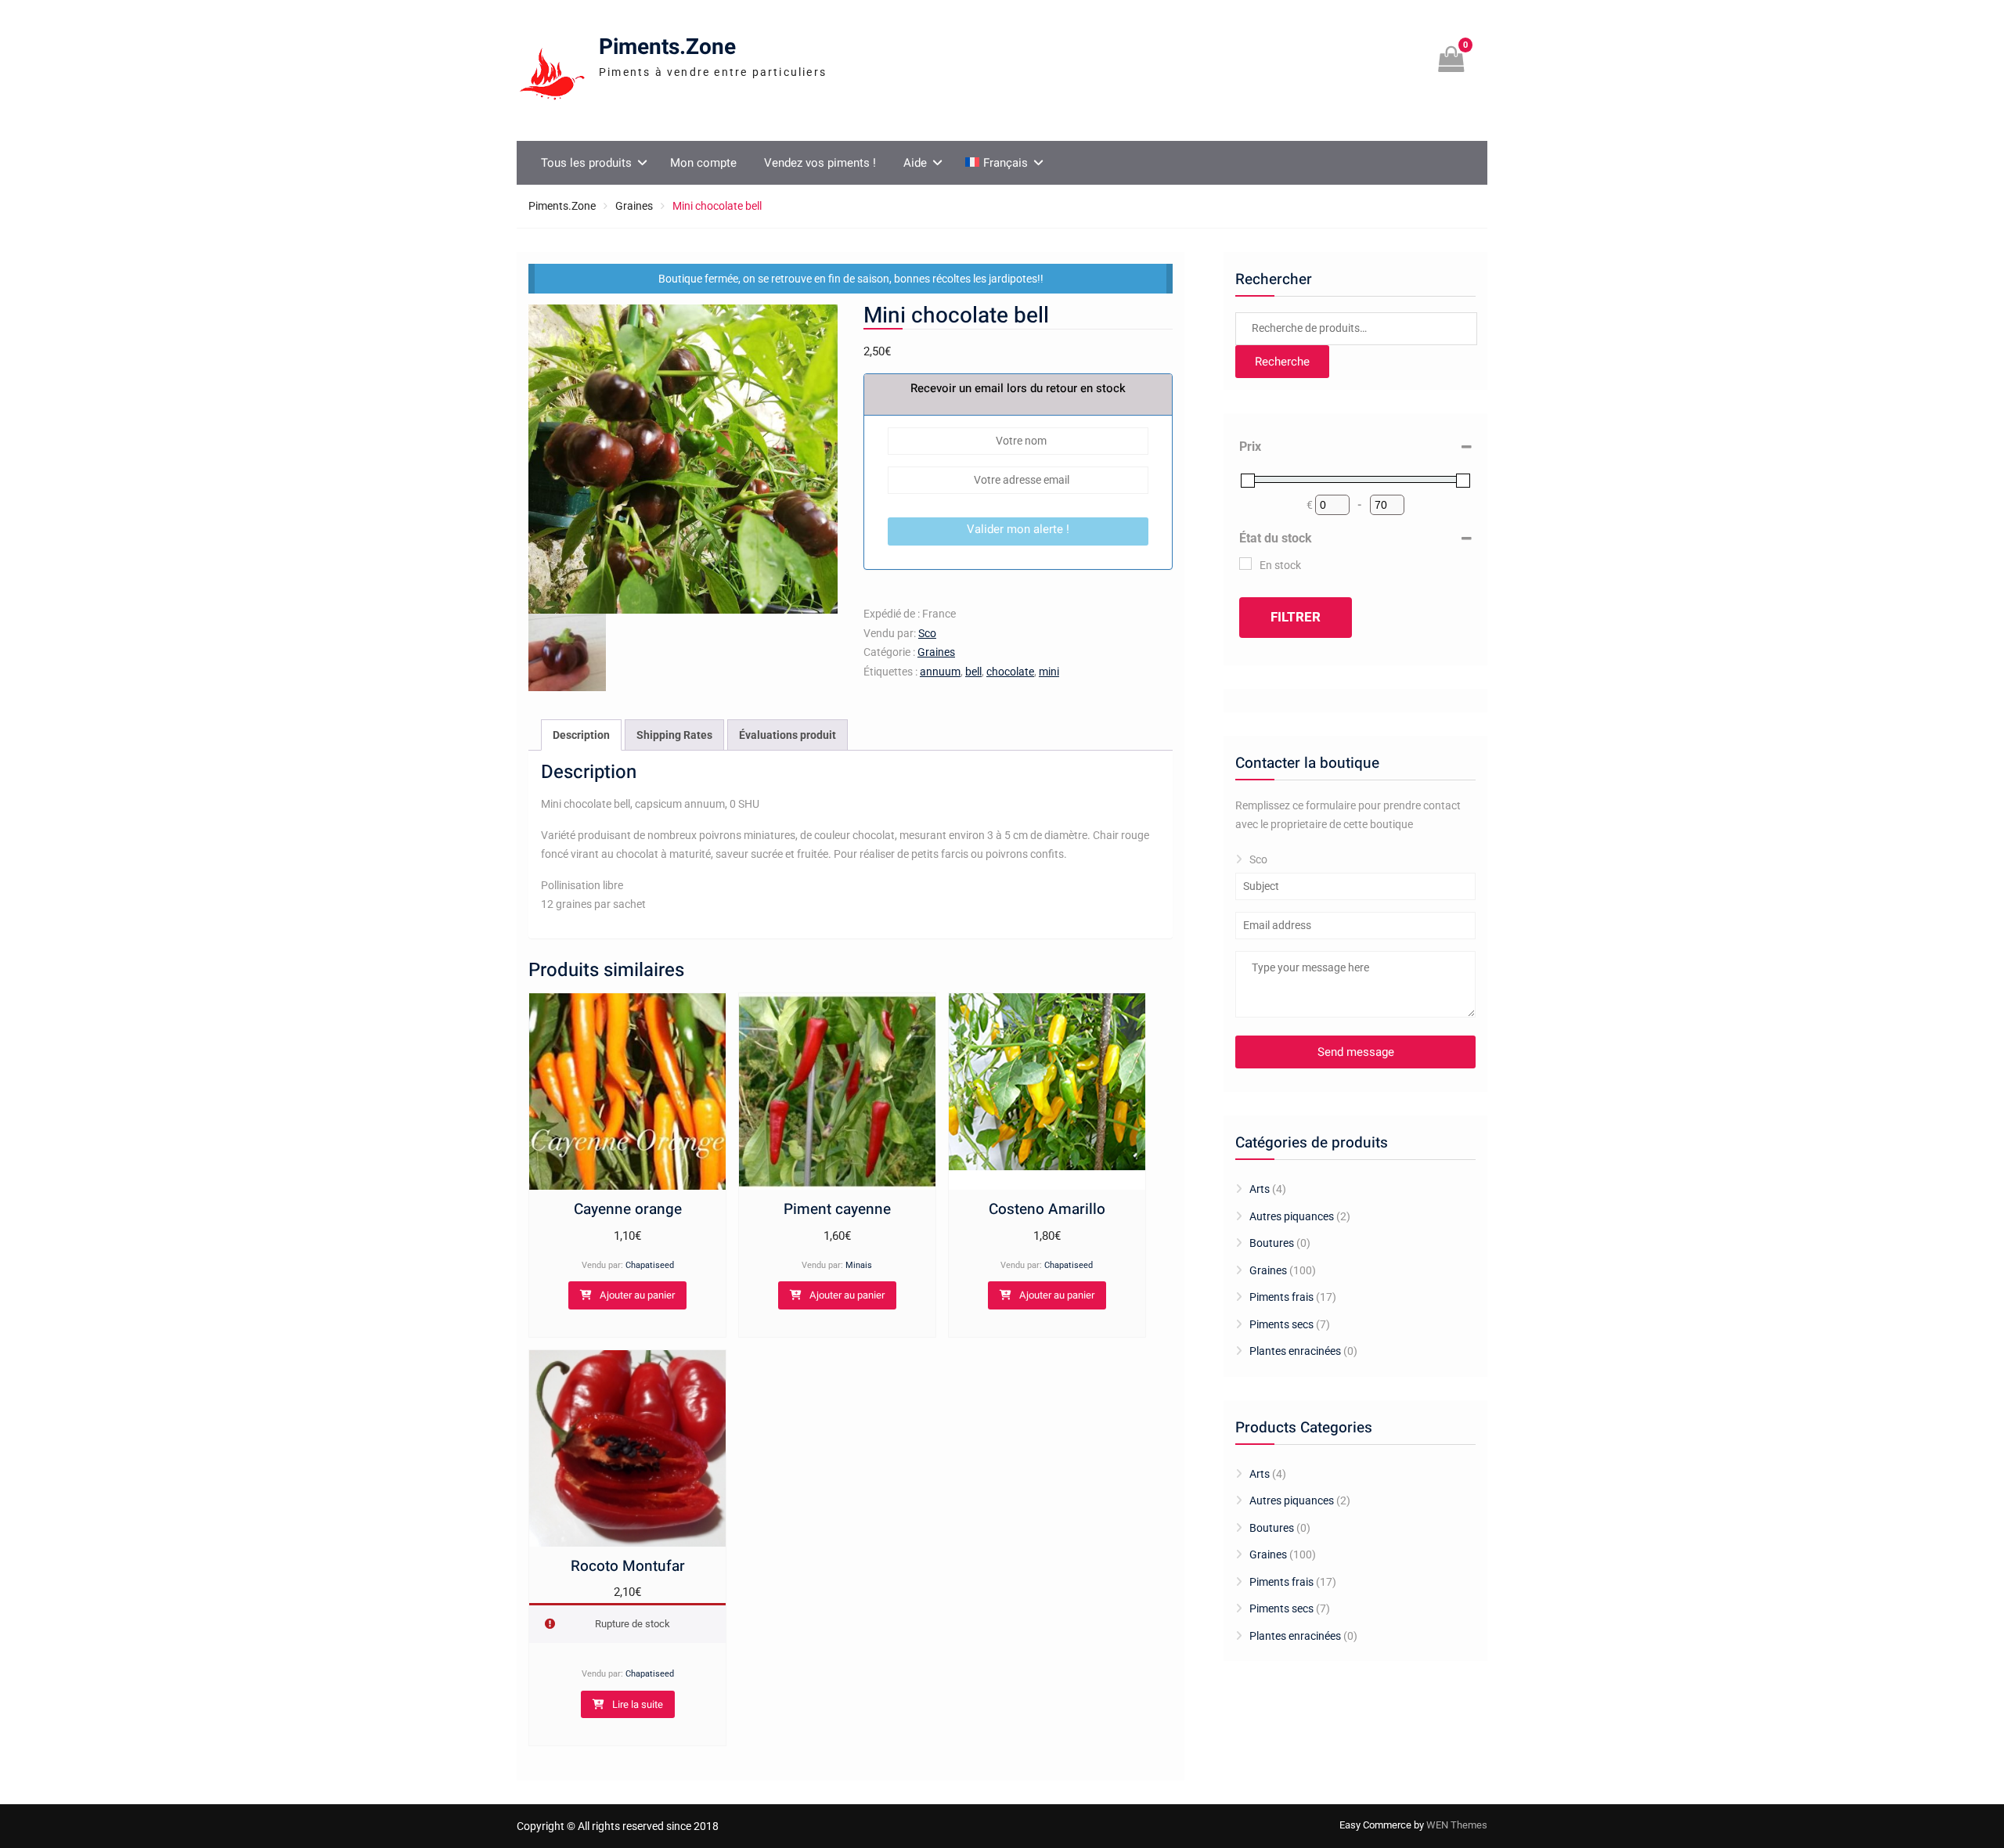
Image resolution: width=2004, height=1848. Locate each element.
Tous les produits (586, 163)
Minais (859, 1265)
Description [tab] (581, 735)
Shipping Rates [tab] (674, 735)
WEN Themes (1457, 1825)
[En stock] (1245, 564)
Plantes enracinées (1295, 1351)
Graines (634, 206)
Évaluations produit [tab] (788, 735)
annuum (940, 672)
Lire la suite (638, 1704)
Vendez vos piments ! (820, 163)
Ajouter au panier (637, 1295)
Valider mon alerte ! (1018, 529)
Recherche (1282, 362)
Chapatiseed (650, 1265)
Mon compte (703, 163)
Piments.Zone (667, 47)
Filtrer (1296, 617)
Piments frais (1281, 1297)
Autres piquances (1292, 1216)
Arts (1260, 1189)
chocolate (1010, 672)
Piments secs (1281, 1324)
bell (973, 672)
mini (1049, 672)
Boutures (1272, 1243)
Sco (927, 633)
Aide (915, 163)
